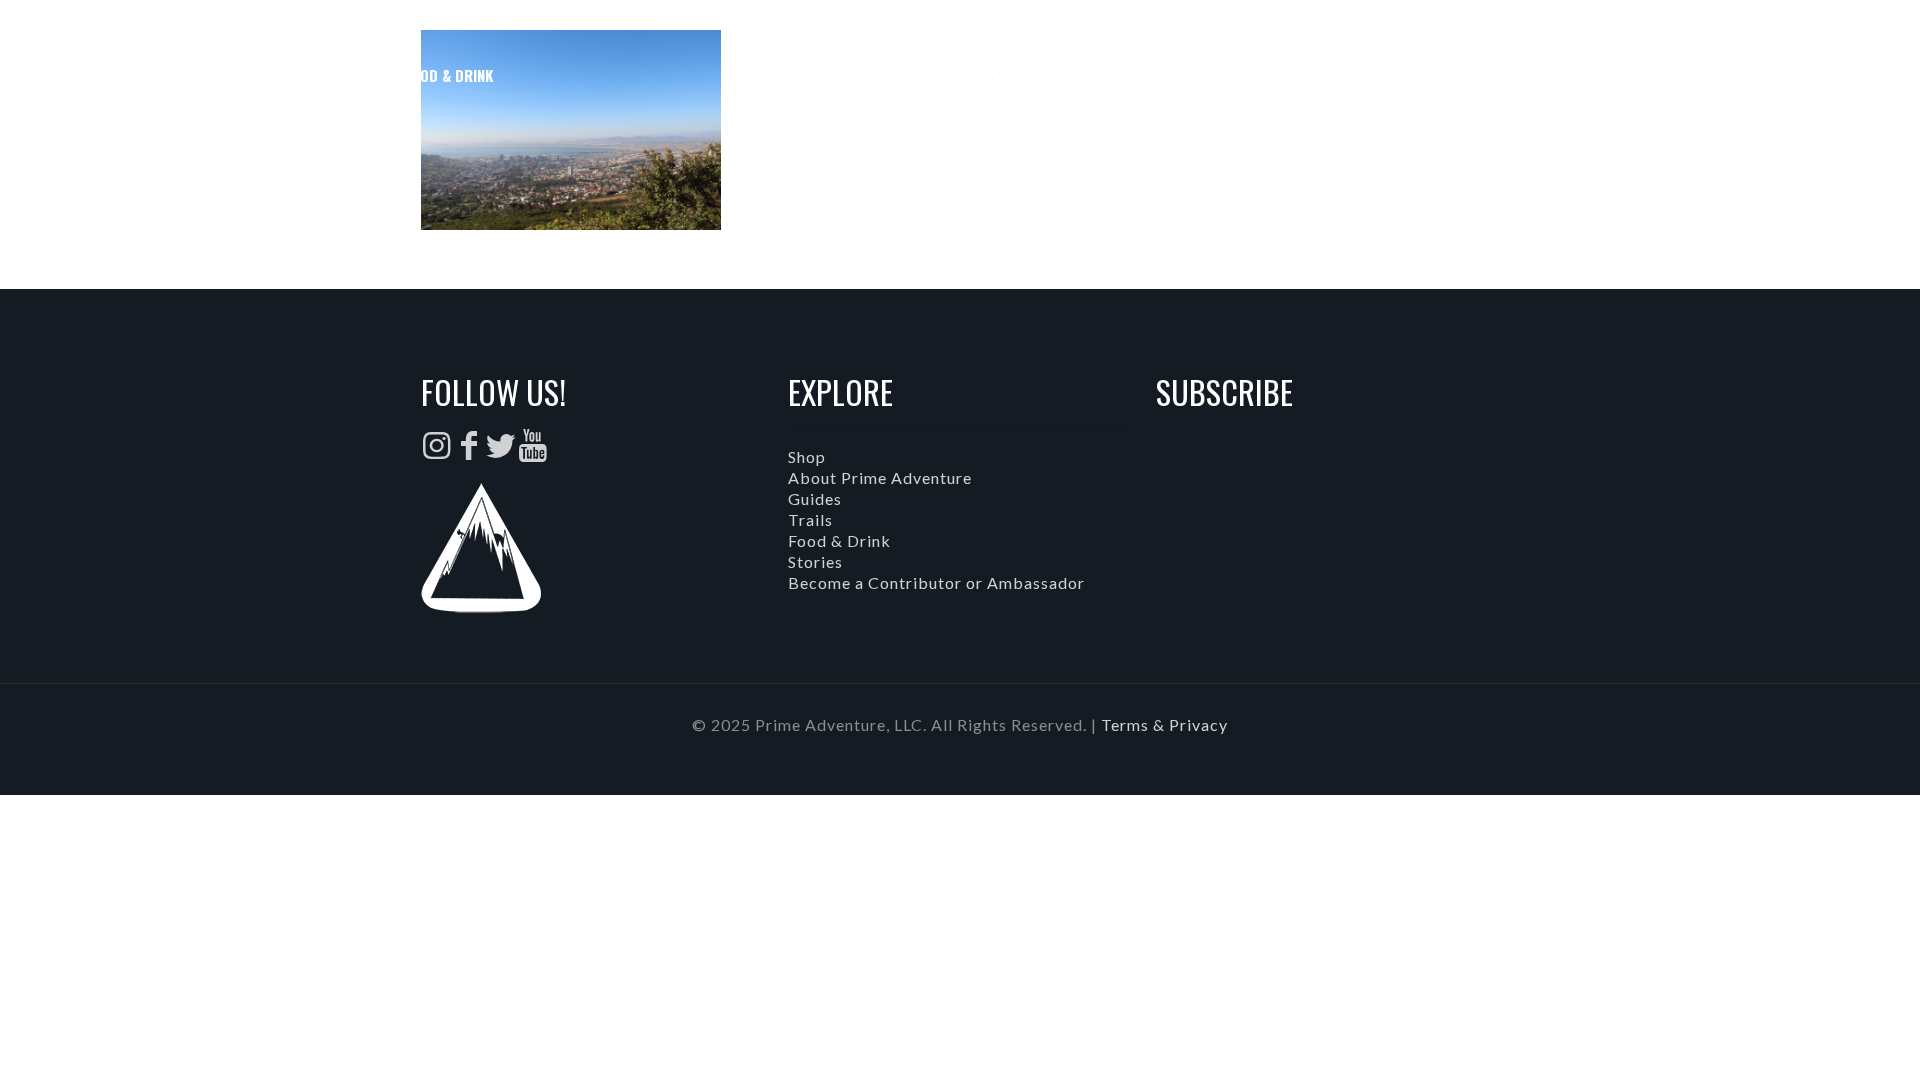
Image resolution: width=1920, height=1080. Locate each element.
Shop (807, 456)
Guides (815, 498)
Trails (810, 519)
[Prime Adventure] (960, 75)
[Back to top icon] (1824, 1039)
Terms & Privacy (1164, 724)
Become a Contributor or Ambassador (936, 582)
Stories (815, 561)
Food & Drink (839, 540)
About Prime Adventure (880, 477)
